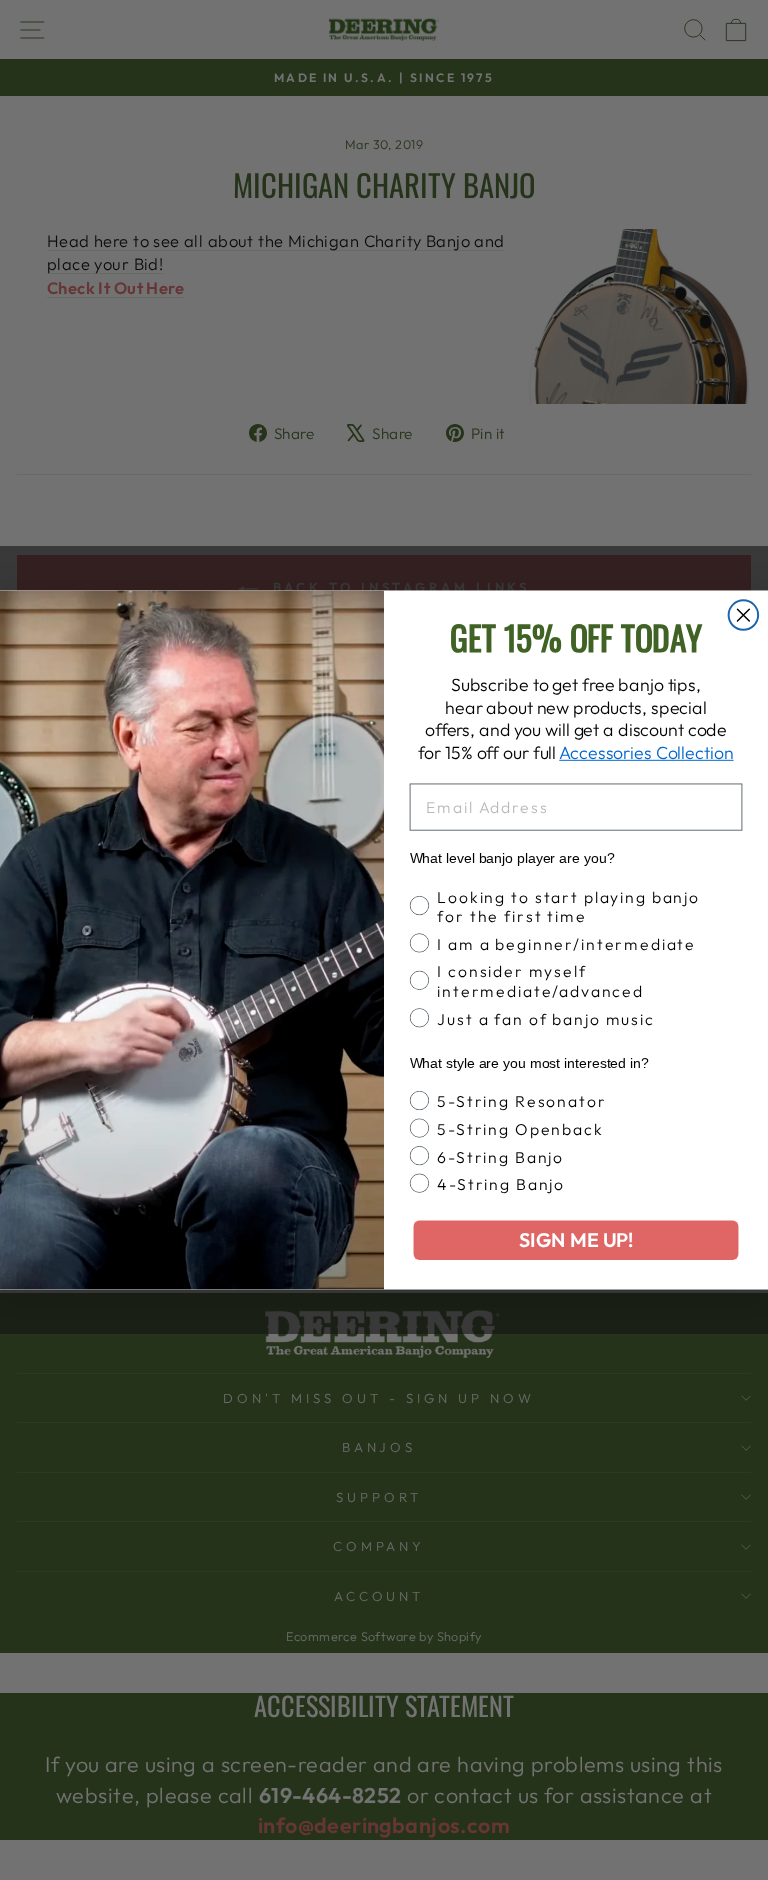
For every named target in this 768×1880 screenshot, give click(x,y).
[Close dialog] (744, 615)
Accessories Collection (646, 752)
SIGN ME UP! (576, 1240)
